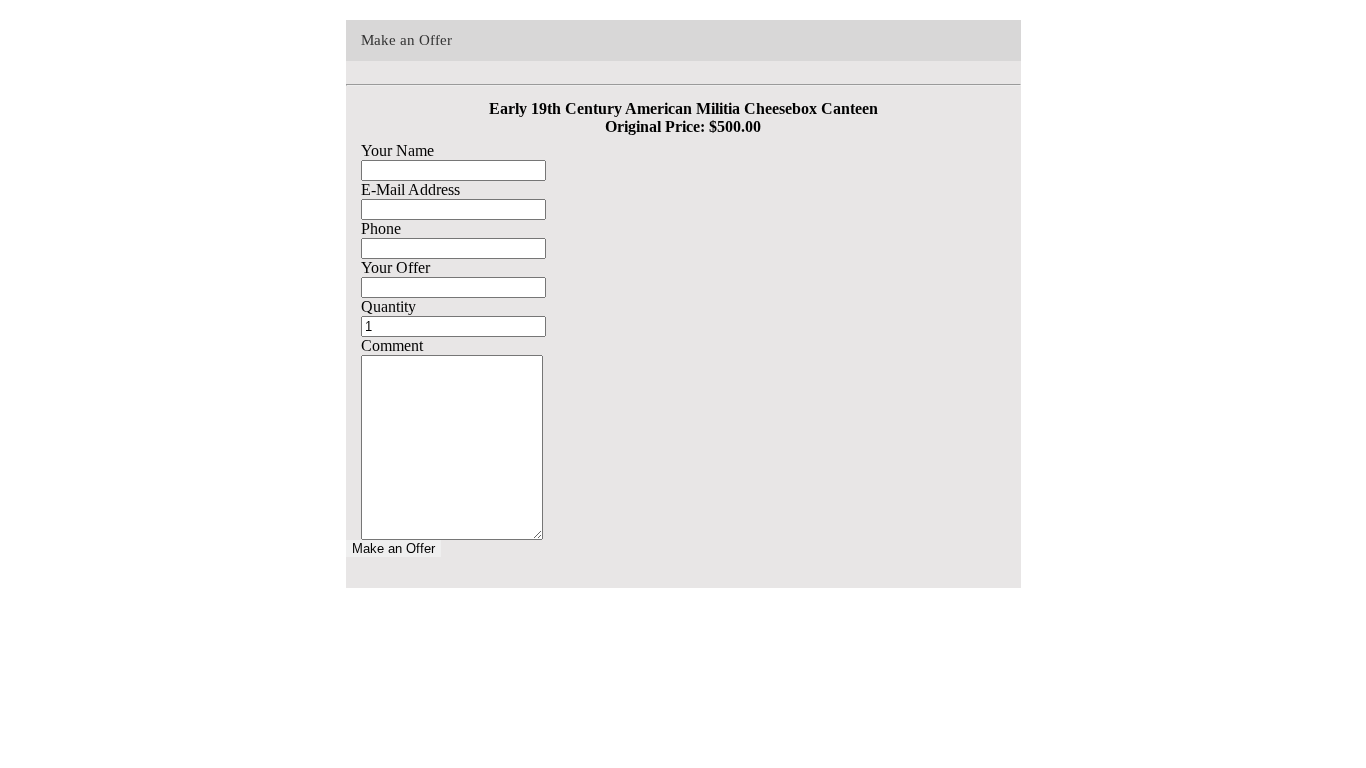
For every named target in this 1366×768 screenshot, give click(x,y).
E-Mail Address (410, 189)
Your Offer (395, 267)
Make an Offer (393, 548)
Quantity (388, 306)
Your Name (397, 150)
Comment (392, 345)
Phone (381, 228)
